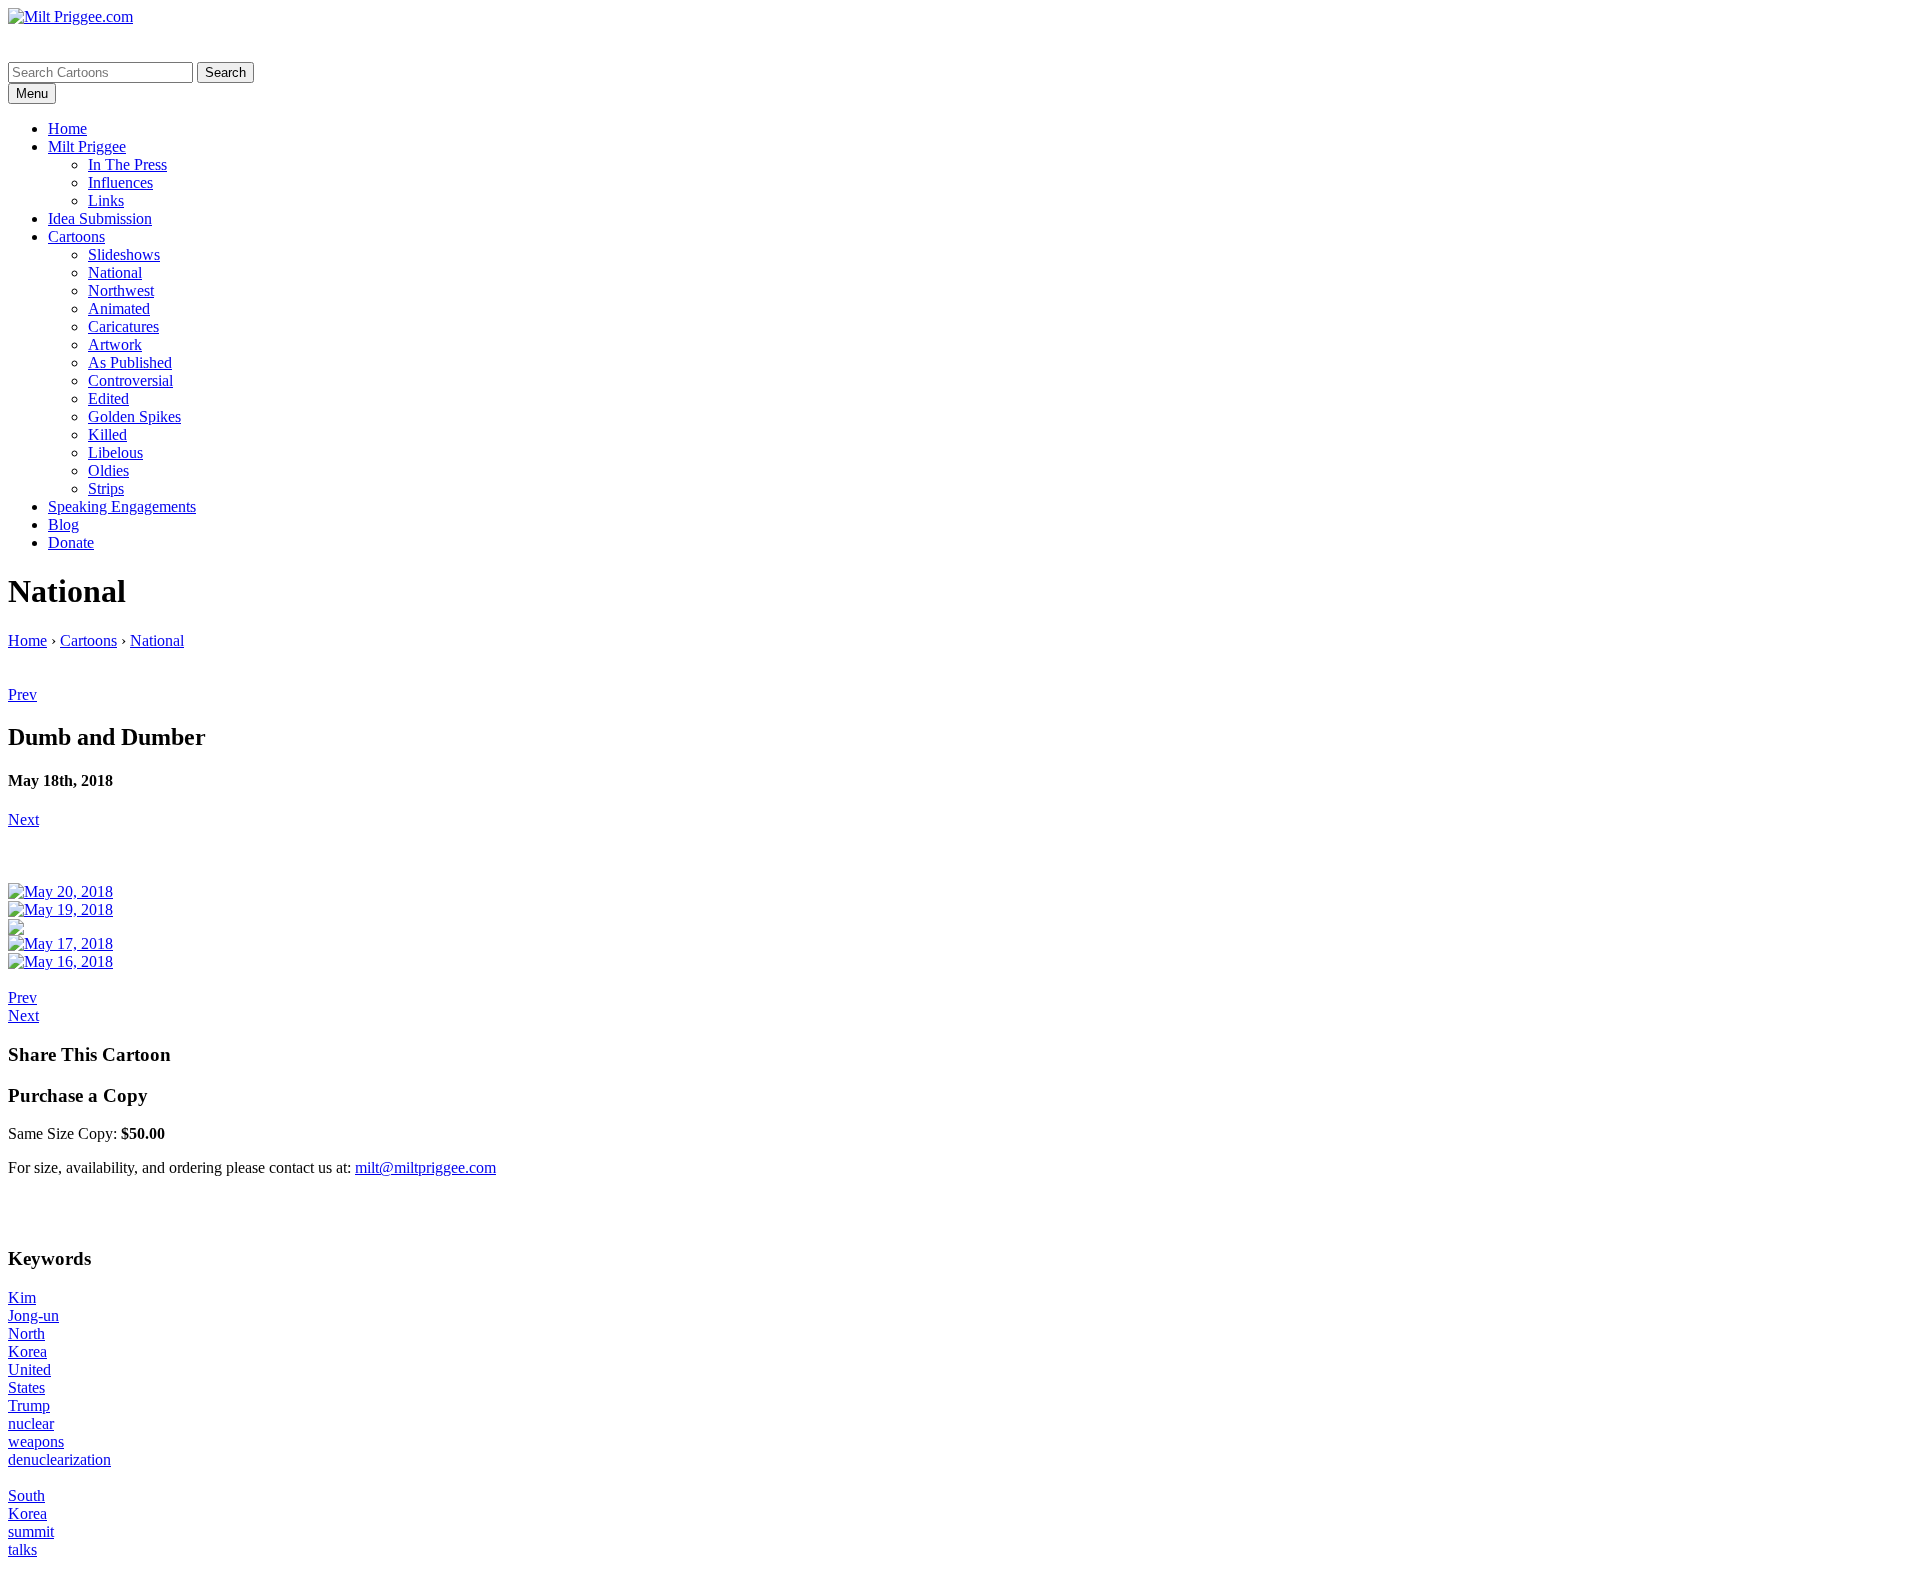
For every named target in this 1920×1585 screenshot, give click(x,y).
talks (22, 1549)
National (115, 272)
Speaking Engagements (122, 506)
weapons (36, 1441)
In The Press (127, 164)
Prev (22, 694)
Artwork (115, 344)
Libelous (115, 452)
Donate (71, 542)
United (29, 1369)
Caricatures (123, 326)
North (26, 1333)
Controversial (130, 380)
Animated (119, 308)
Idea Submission (100, 218)
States (26, 1387)
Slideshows (124, 254)
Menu (32, 93)
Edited (108, 398)
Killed (107, 434)
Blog (63, 524)
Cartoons (76, 236)
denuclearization (59, 1459)
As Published (130, 362)
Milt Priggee (87, 146)
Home (67, 128)
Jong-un (33, 1315)
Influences (120, 182)
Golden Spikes (134, 416)
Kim (22, 1297)
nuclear (31, 1423)
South (26, 1495)
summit (31, 1531)
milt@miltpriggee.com (425, 1167)
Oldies (108, 470)
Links (106, 200)
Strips (106, 488)
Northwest (121, 290)
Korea (27, 1351)
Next (23, 819)
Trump (29, 1405)
